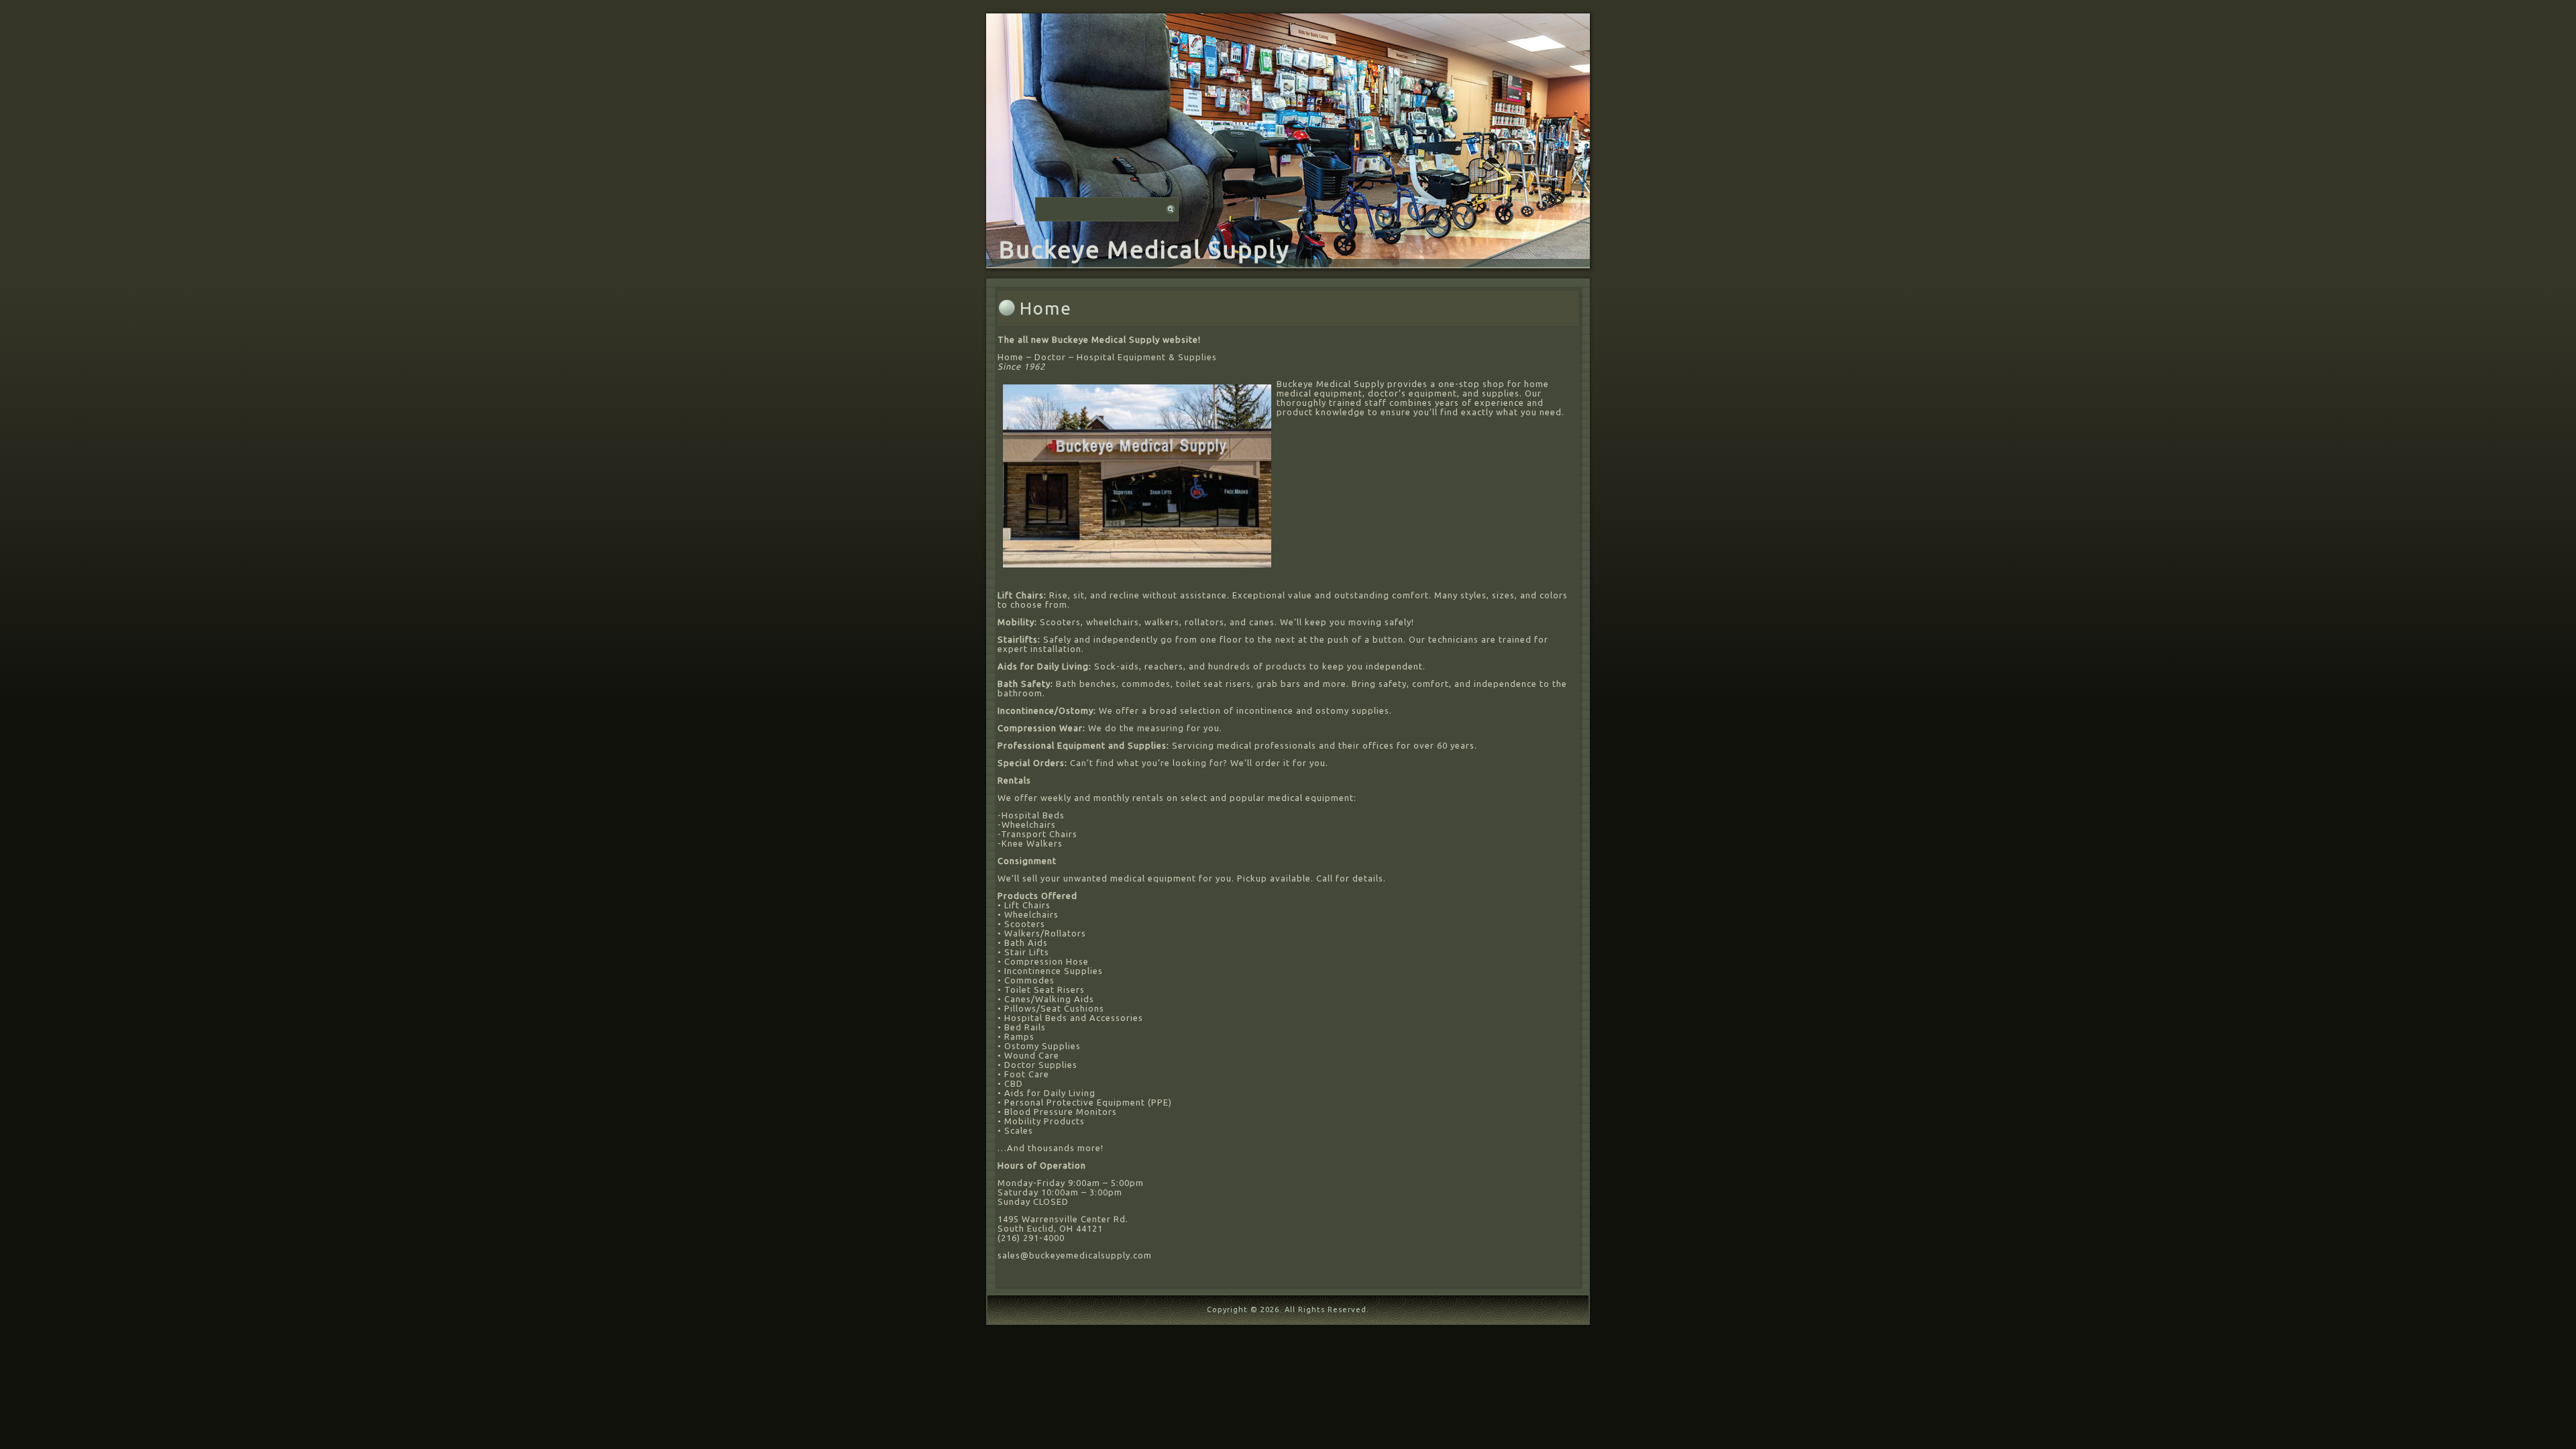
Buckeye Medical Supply (1144, 249)
